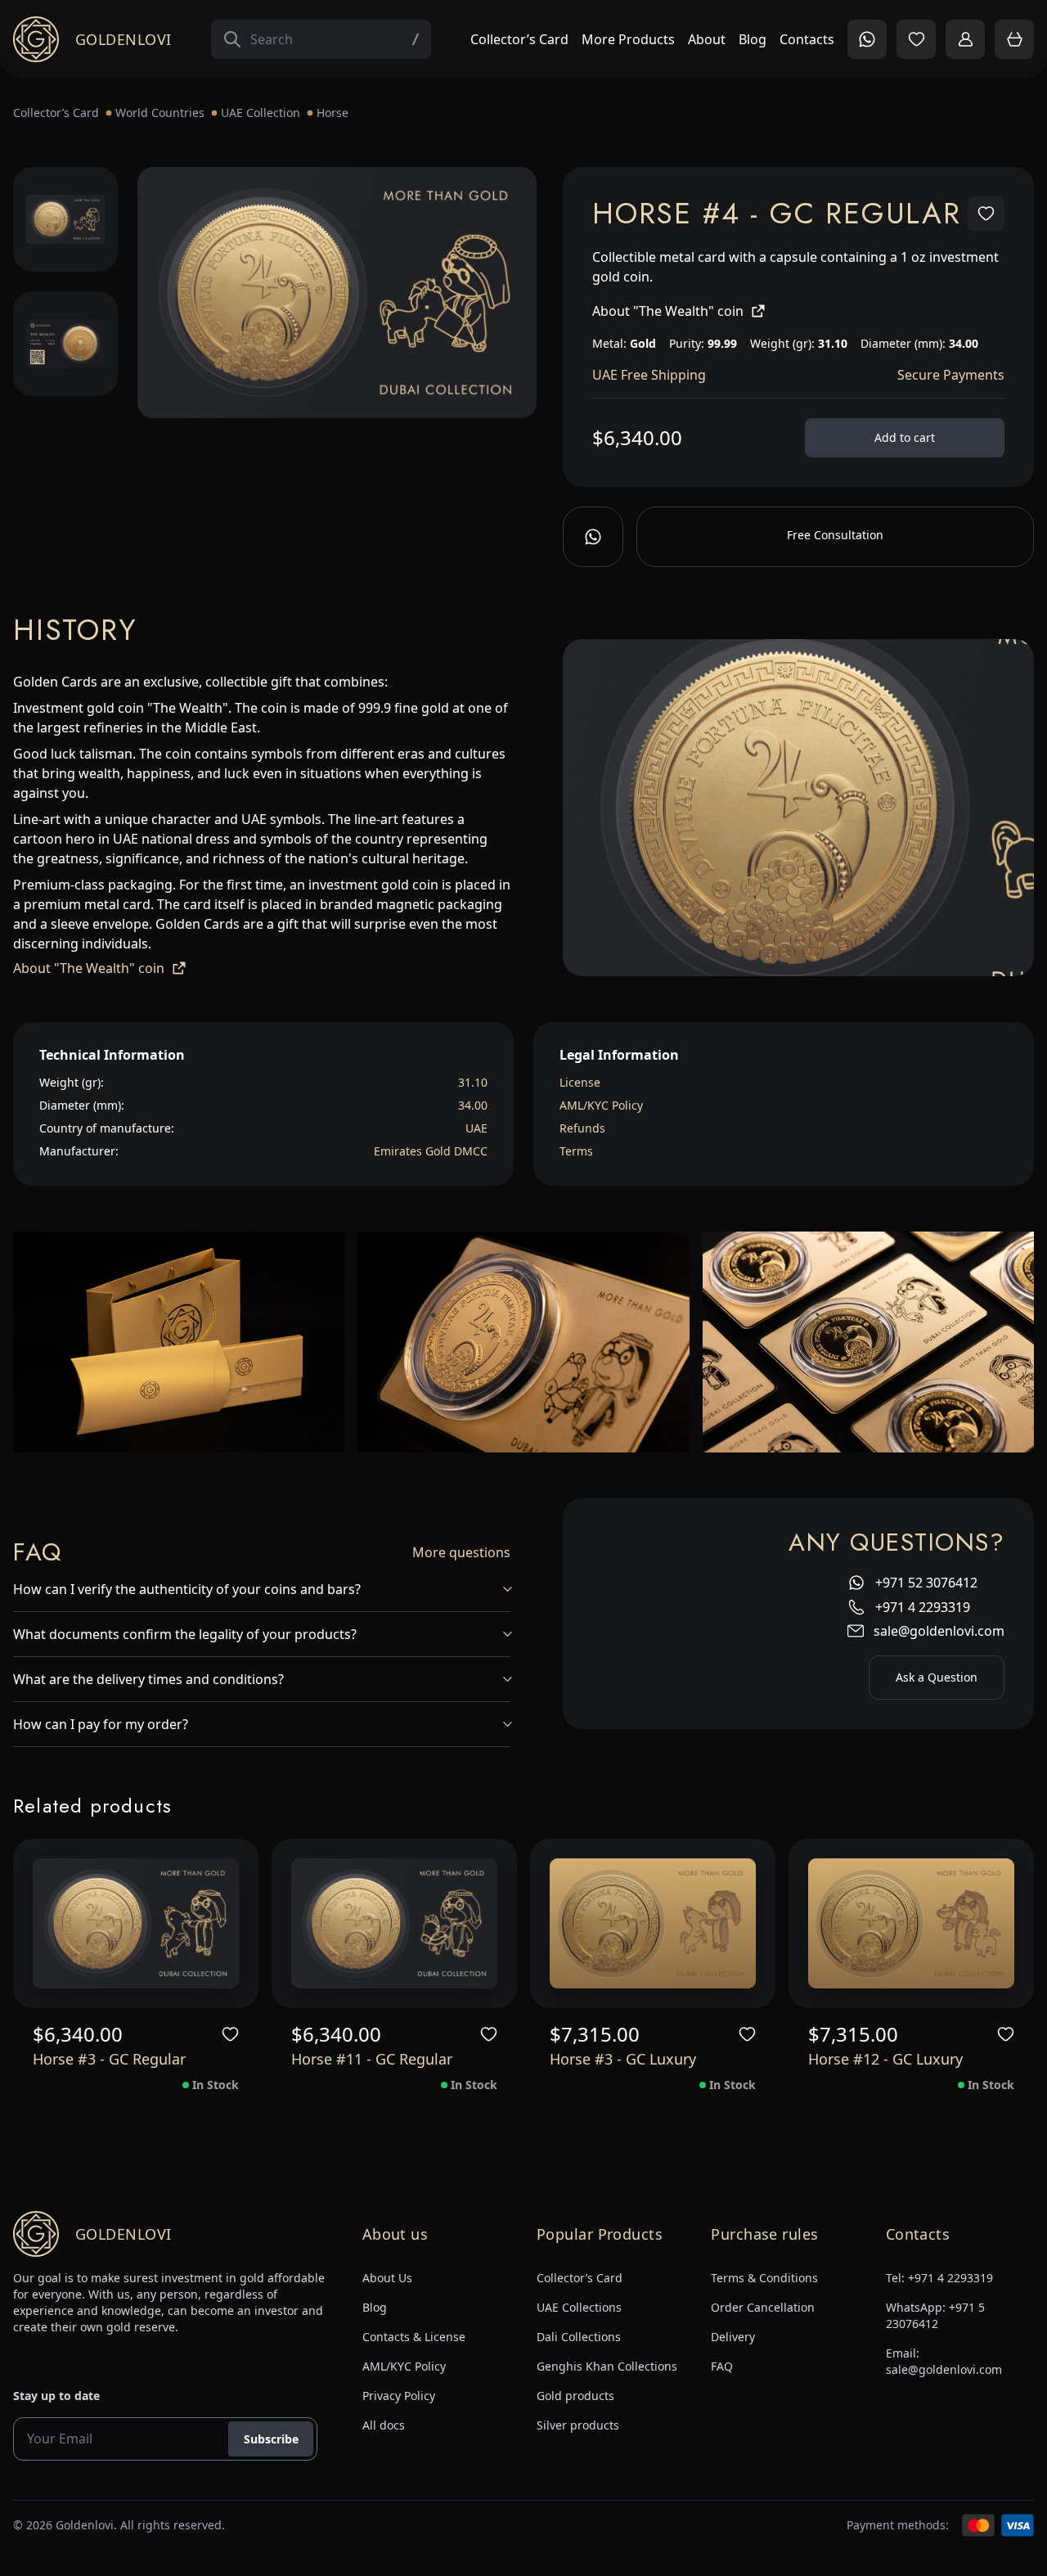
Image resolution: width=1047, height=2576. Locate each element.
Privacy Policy (399, 2396)
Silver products (578, 2425)
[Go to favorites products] (916, 39)
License (580, 1082)
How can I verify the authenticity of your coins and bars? (187, 1589)
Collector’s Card (519, 39)
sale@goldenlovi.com (939, 1631)
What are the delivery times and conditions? (148, 1679)
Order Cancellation (763, 2307)
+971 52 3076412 (926, 1583)
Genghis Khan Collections (607, 2366)
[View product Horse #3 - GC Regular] (136, 1923)
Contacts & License (414, 2337)
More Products (628, 39)
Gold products (575, 2396)
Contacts (807, 39)
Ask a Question (937, 1677)
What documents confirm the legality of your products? (185, 1634)
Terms (576, 1151)
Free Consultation (835, 535)
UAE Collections (579, 2307)
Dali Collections (579, 2337)
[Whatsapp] (593, 537)
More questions (461, 1552)
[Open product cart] (1014, 39)
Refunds (582, 1128)
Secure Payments (951, 375)
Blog (753, 39)
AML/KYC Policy (601, 1105)
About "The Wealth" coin (668, 311)
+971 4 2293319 (923, 1607)
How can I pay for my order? (101, 1724)
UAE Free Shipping (649, 375)
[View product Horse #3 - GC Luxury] (653, 1923)
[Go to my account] (965, 39)
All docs (384, 2425)
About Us (387, 2278)
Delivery (733, 2337)
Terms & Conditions (764, 2278)
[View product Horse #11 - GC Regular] (394, 1923)
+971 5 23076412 (935, 2315)
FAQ (722, 2366)
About (707, 39)
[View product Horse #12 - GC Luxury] (911, 1923)
